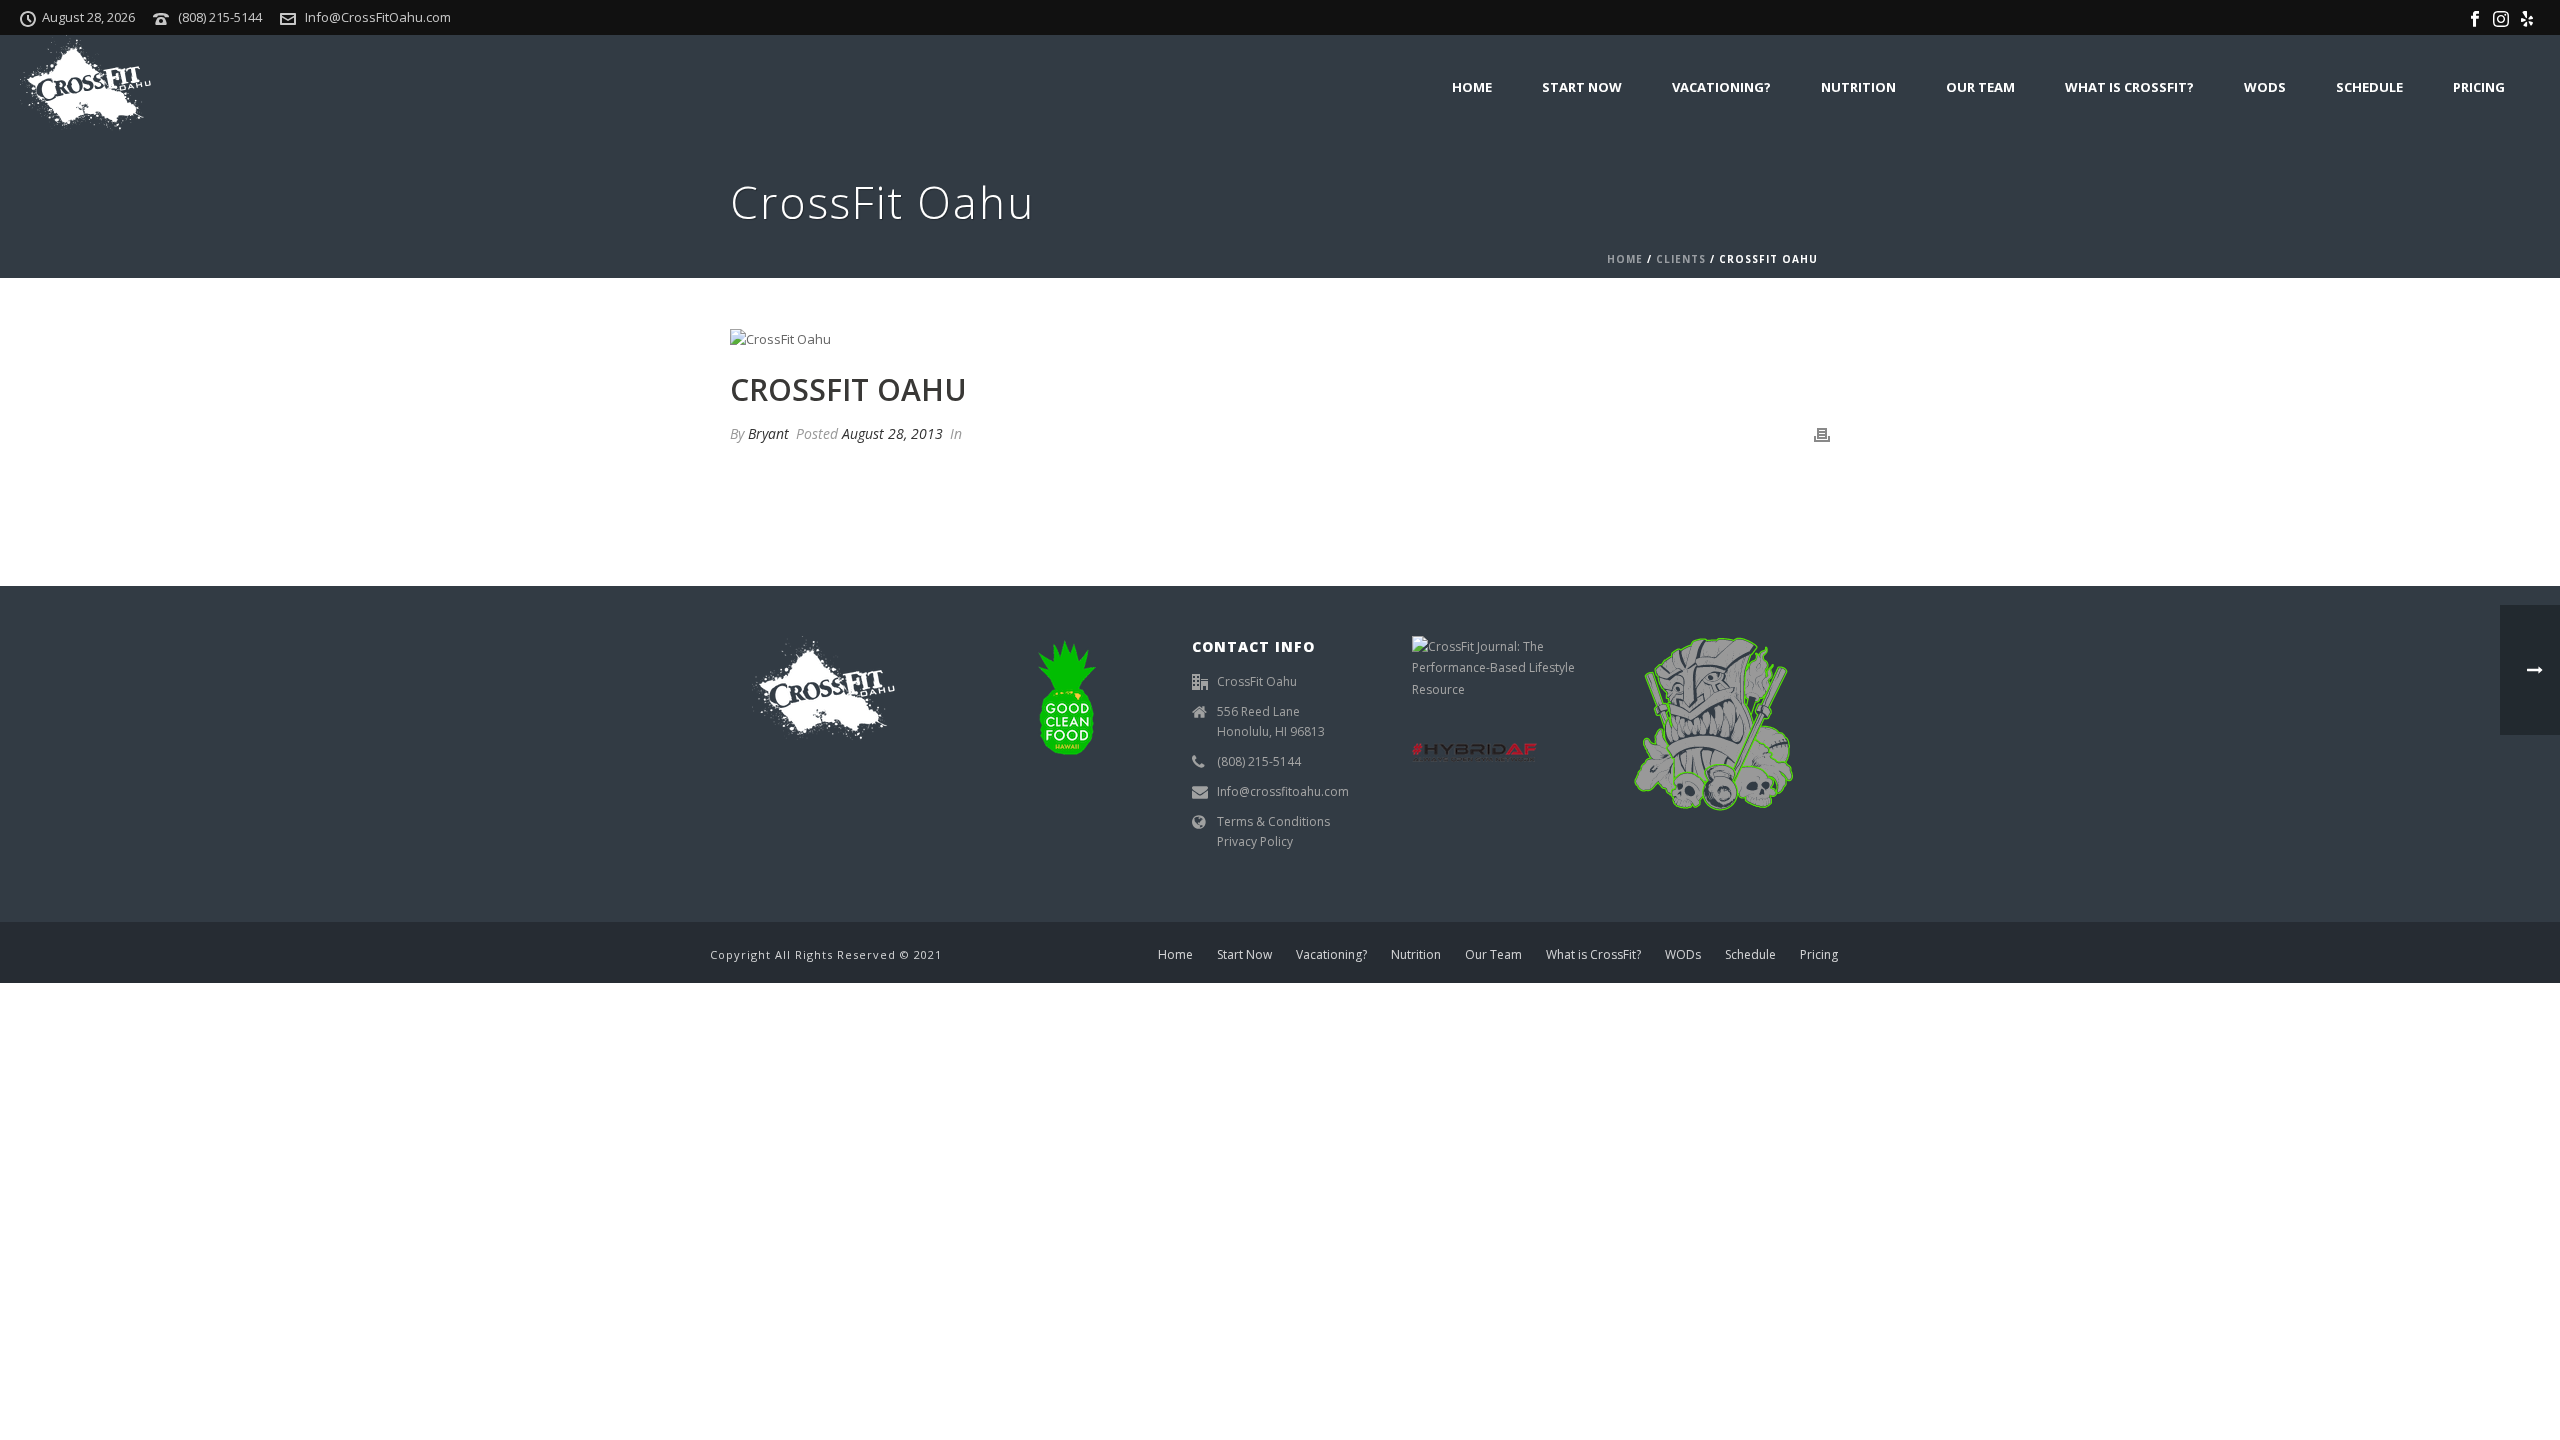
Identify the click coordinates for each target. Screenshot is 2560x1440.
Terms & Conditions (1273, 821)
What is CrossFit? (2129, 87)
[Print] (1822, 434)
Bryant (768, 433)
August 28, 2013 (892, 433)
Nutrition (1858, 87)
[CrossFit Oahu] (1280, 339)
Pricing (2479, 87)
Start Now (1582, 87)
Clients (1681, 259)
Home (1472, 87)
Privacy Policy (1255, 841)
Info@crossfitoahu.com (1283, 791)
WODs (2265, 87)
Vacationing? (1721, 87)
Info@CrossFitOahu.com (378, 17)
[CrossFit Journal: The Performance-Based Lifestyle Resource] (1500, 666)
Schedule (2369, 87)
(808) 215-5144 (220, 17)
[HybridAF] (1474, 750)
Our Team (1980, 87)
